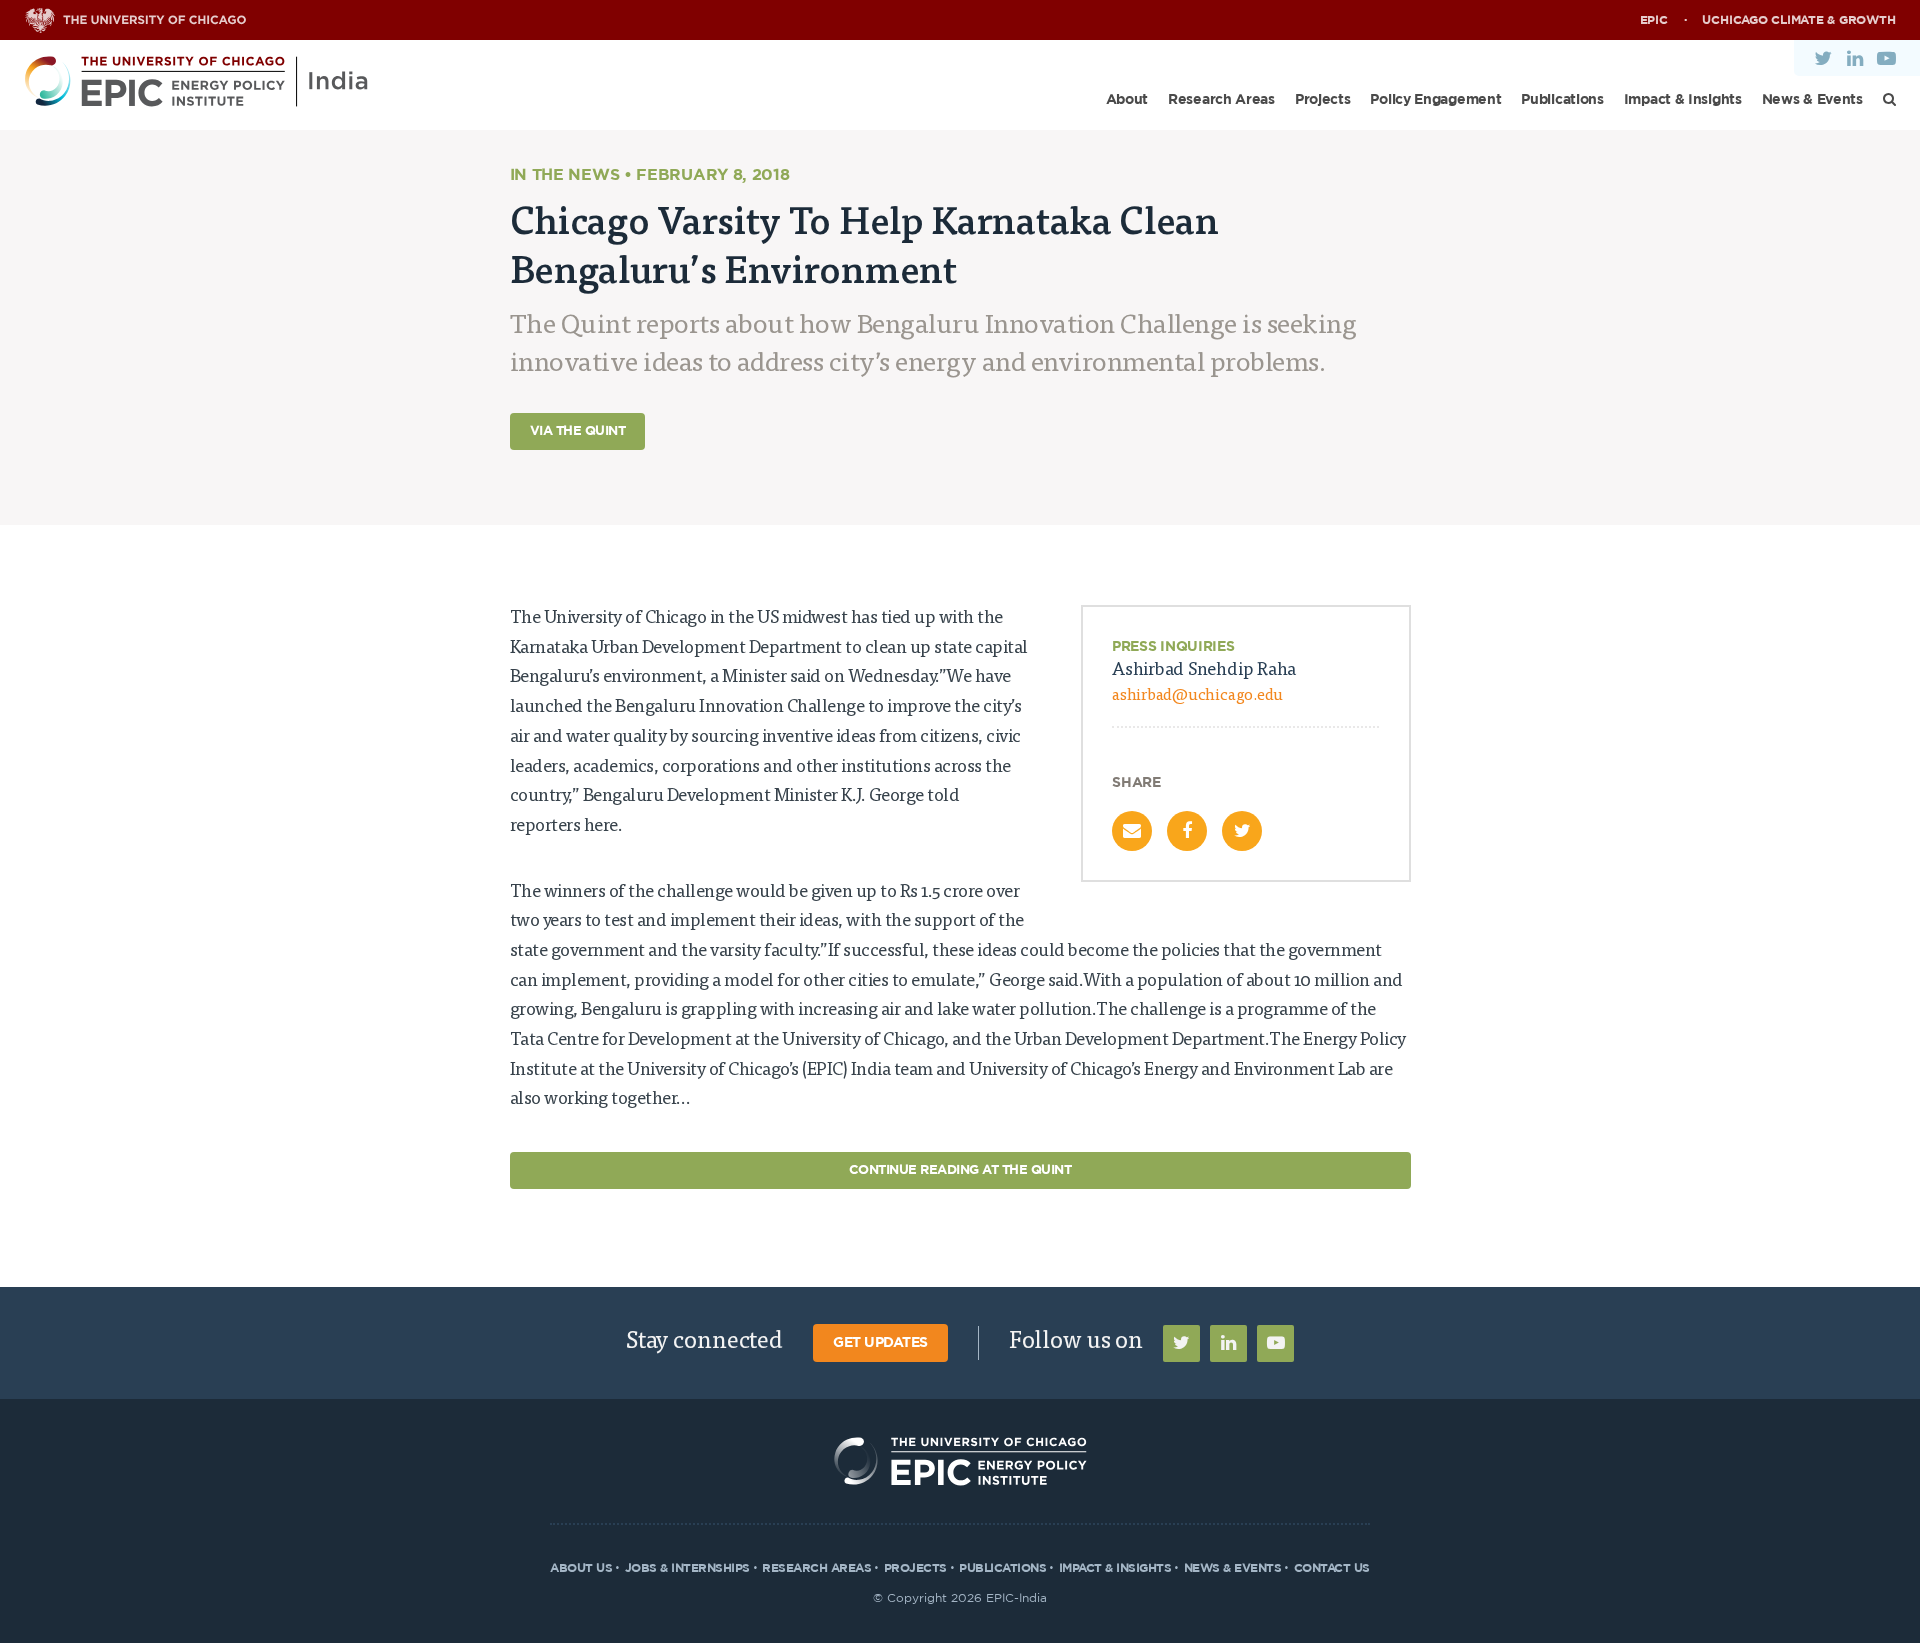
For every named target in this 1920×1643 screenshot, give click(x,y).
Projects (1323, 100)
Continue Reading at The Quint (960, 1170)
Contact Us (1332, 1568)
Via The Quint (578, 431)
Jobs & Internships (687, 1568)
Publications (1562, 100)
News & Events (1812, 100)
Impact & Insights (1683, 100)
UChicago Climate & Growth (1798, 20)
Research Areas (1221, 100)
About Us (581, 1568)
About (1127, 100)
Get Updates (880, 1343)
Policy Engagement (1435, 100)
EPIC (1654, 20)
